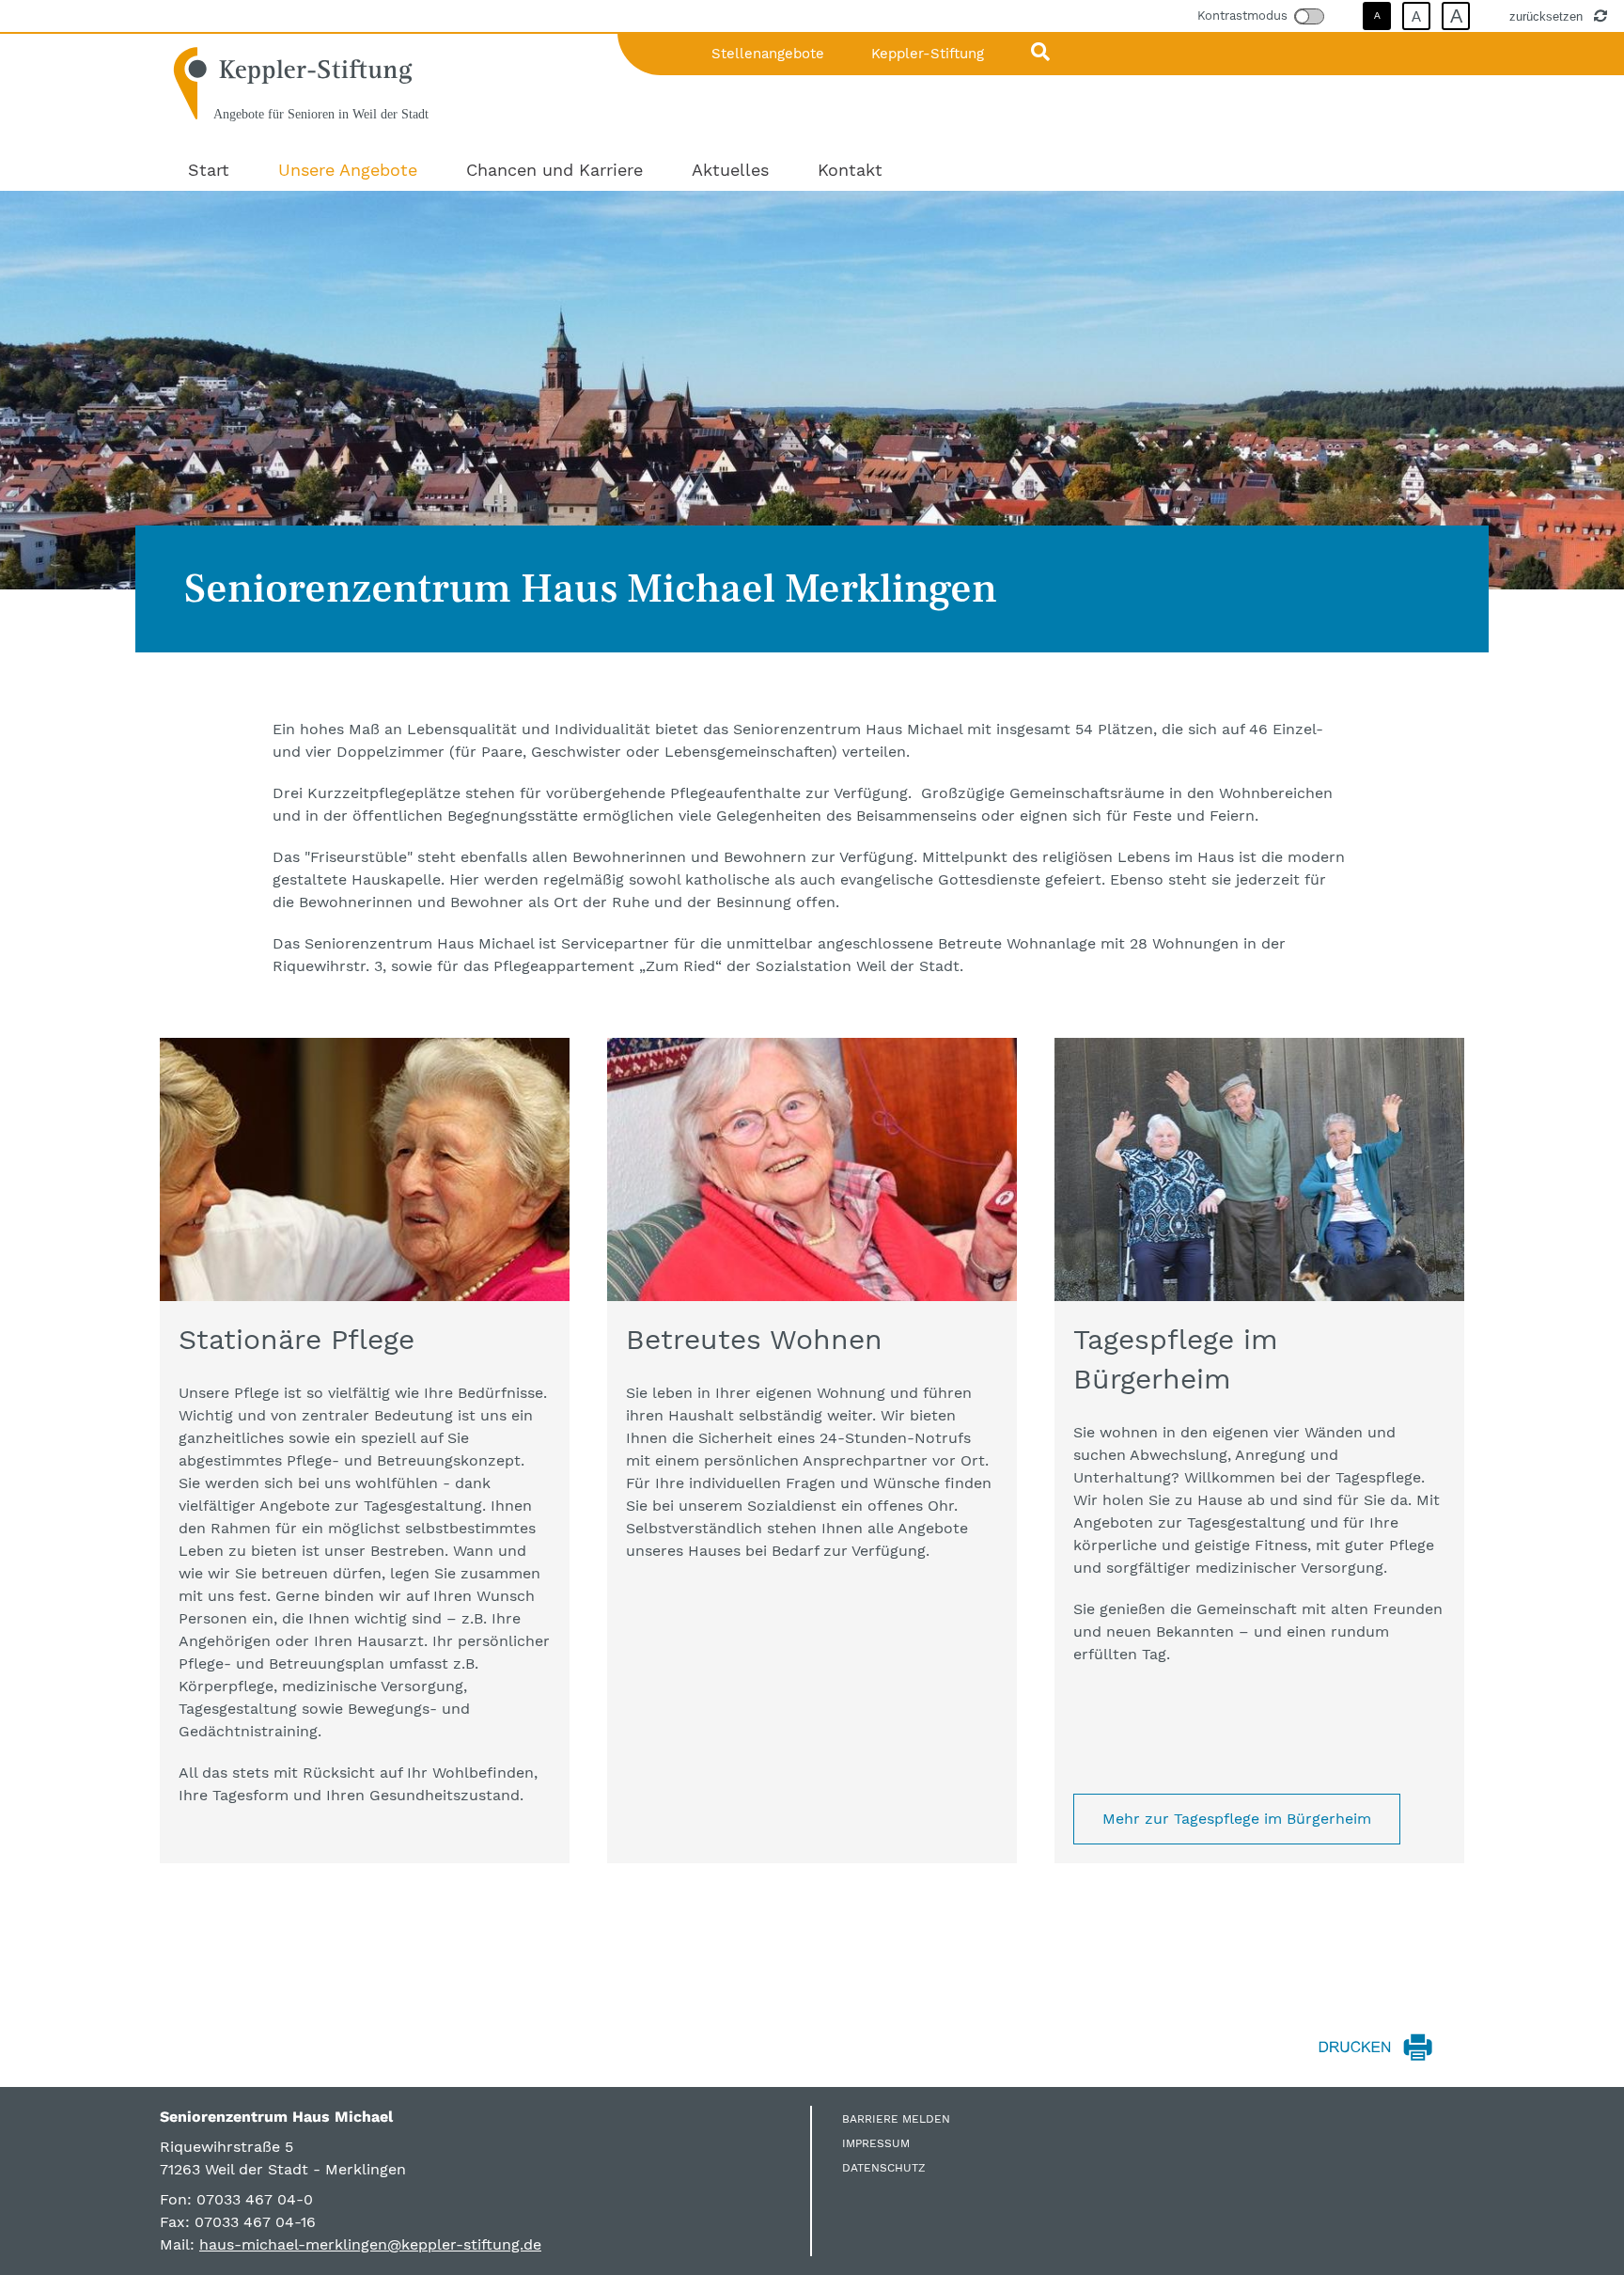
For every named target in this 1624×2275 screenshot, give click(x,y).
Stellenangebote (768, 54)
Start (209, 170)
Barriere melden (896, 2119)
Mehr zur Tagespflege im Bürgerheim (1237, 1819)
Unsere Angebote (348, 170)
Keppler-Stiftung (928, 54)
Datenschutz (884, 2168)
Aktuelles (730, 170)
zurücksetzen (1548, 16)
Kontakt (850, 170)
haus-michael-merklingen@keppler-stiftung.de (370, 2244)
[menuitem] (209, 170)
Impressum (876, 2143)
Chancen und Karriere (554, 170)
